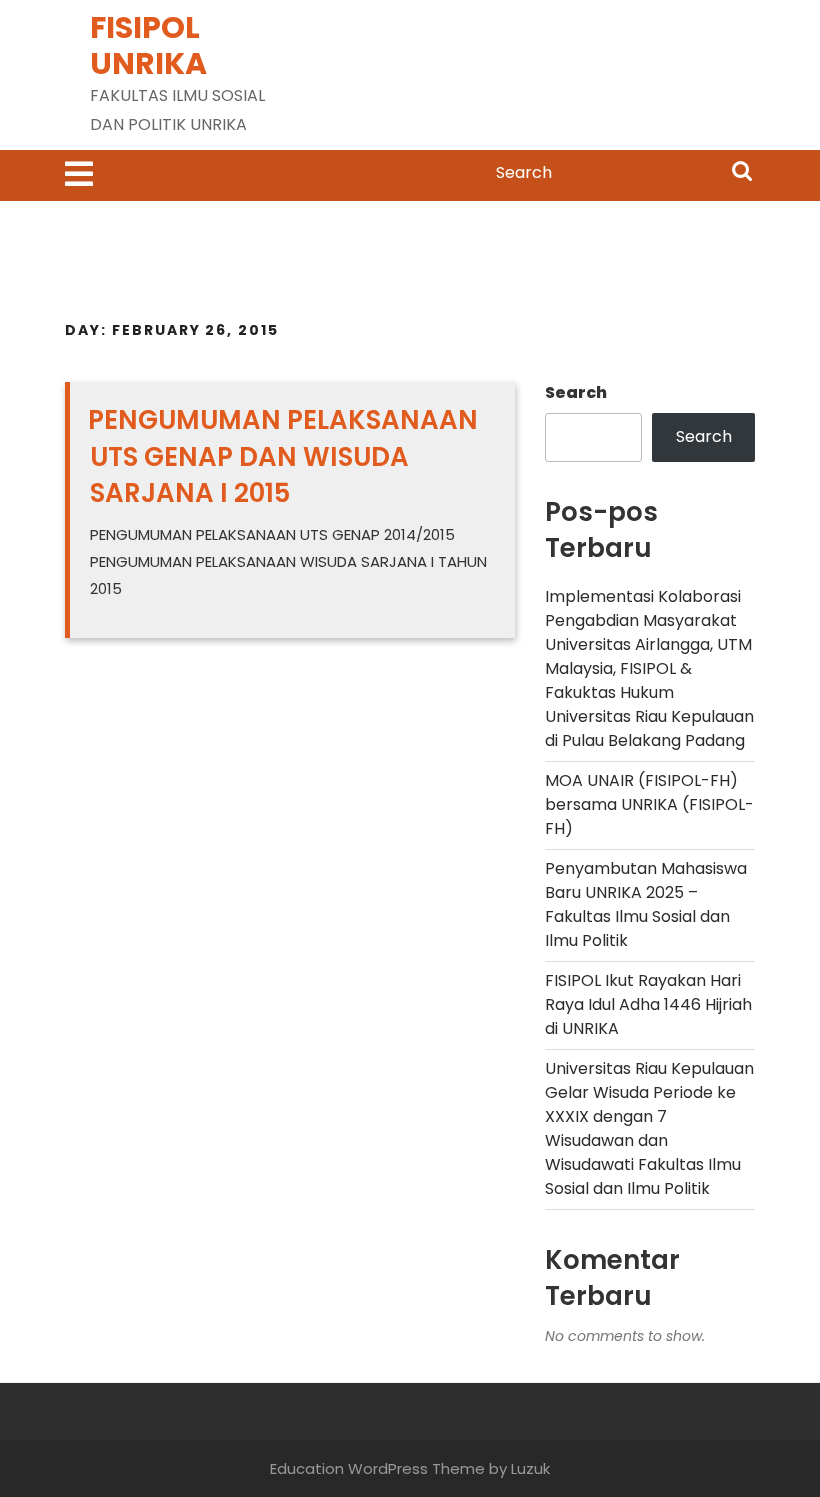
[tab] (79, 175)
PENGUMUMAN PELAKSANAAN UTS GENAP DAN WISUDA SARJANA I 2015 (283, 456)
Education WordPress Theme (377, 1468)
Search (742, 173)
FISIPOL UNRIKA (148, 45)
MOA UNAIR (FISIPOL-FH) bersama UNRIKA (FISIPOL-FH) (649, 804)
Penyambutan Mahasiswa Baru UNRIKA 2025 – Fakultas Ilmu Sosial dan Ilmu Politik (646, 904)
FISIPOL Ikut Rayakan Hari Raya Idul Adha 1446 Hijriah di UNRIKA (648, 1004)
